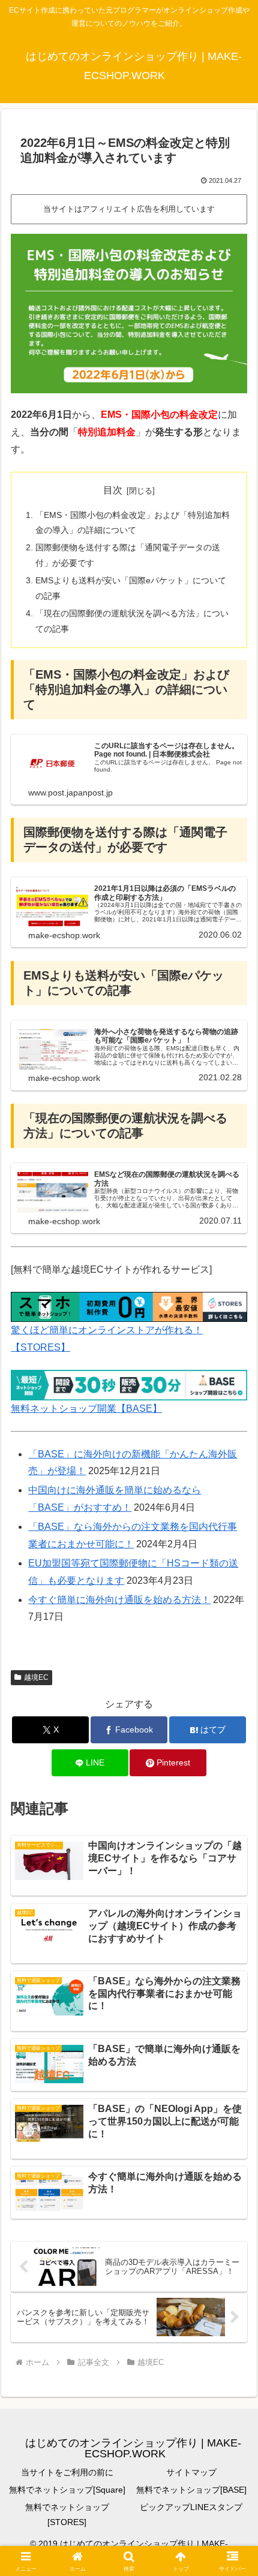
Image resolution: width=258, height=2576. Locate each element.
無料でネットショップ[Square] (67, 2490)
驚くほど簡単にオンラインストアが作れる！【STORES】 (107, 1339)
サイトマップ (191, 2472)
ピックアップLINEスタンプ (191, 2507)
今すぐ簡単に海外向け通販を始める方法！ (119, 1600)
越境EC (36, 1677)
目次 (113, 490)
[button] (233, 1862)
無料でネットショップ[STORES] (67, 2515)
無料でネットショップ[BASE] (191, 2490)
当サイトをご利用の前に (67, 2472)
